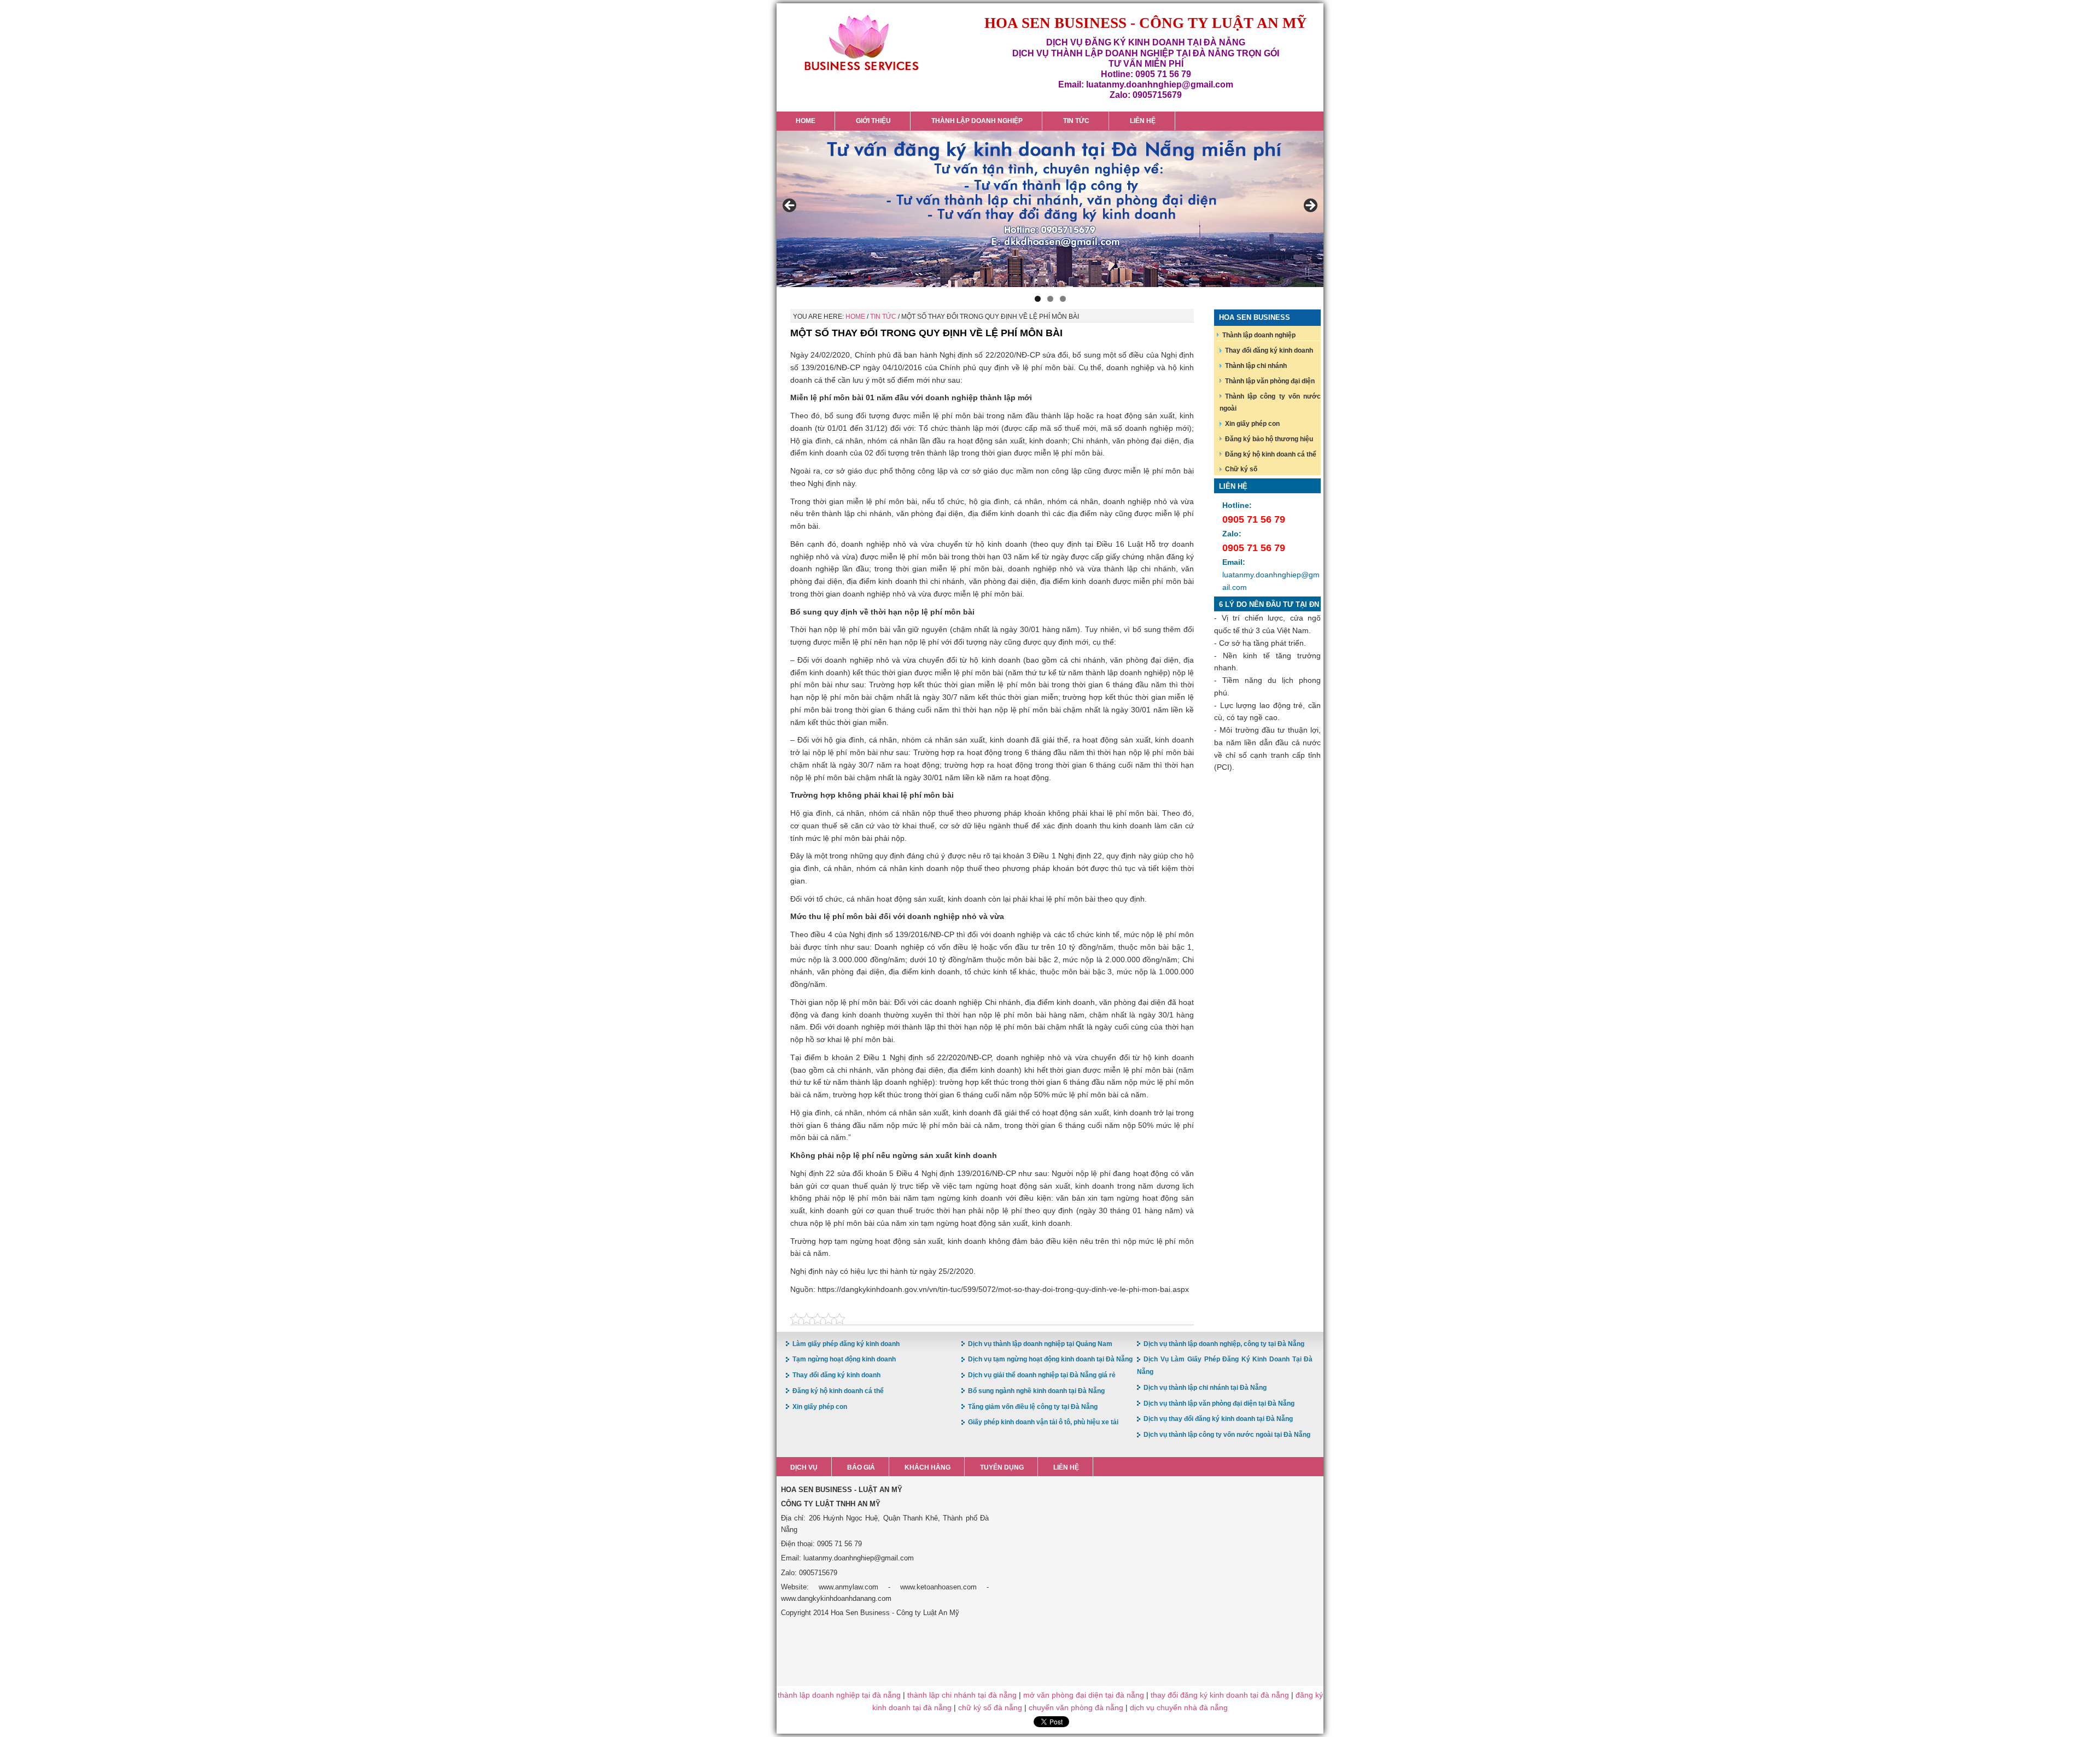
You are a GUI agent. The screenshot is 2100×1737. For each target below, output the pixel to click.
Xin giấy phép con (1252, 424)
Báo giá (861, 1467)
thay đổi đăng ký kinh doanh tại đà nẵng (1220, 1695)
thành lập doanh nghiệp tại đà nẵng (839, 1695)
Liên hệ (1066, 1467)
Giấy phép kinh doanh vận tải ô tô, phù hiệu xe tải (1043, 1422)
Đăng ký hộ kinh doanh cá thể (1271, 454)
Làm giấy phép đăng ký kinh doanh (846, 1344)
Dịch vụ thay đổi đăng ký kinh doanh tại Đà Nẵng (1218, 1419)
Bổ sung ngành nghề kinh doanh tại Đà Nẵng (1036, 1391)
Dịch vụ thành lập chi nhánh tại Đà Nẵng (1205, 1388)
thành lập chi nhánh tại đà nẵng (962, 1695)
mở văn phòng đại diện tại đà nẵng (1084, 1695)
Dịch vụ (804, 1467)
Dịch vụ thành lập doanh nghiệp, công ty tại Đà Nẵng (1224, 1344)
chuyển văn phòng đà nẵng (1076, 1707)
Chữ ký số (1241, 469)
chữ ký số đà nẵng (990, 1707)
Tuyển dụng (1002, 1467)
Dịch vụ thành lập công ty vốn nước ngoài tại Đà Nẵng (1227, 1435)
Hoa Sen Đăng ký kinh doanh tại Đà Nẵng (861, 43)
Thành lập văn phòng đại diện (1270, 381)
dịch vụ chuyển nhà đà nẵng (1179, 1707)
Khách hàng (927, 1467)
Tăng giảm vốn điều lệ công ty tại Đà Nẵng (1033, 1407)
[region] (1050, 209)
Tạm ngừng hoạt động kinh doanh (844, 1359)
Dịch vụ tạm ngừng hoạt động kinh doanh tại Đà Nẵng (1050, 1359)
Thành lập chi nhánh (1256, 366)
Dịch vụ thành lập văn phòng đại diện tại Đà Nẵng (1219, 1403)
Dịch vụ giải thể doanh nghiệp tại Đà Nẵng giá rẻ (1042, 1375)
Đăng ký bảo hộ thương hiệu (1269, 439)
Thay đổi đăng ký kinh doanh (1269, 350)
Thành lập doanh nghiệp (1259, 335)
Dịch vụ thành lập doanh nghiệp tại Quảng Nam (1040, 1344)
